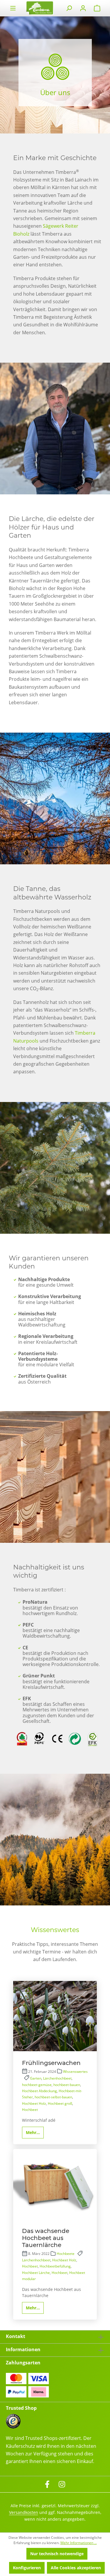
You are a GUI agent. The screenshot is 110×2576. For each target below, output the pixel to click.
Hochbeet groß (60, 2103)
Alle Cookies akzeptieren (76, 2568)
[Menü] (13, 8)
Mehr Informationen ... (79, 2543)
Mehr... (33, 2132)
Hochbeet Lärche (36, 2273)
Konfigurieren (27, 2568)
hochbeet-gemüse (37, 2085)
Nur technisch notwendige (57, 2554)
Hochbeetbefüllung (55, 2266)
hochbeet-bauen (67, 2085)
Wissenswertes (75, 2072)
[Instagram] (62, 2484)
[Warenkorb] (97, 8)
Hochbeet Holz (34, 2103)
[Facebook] (47, 2484)
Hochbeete (66, 2254)
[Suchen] (69, 8)
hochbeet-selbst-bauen (53, 2097)
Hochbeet (30, 2110)
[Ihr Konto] (83, 8)
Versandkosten (24, 2512)
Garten (36, 2078)
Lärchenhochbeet (57, 2078)
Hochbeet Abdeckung (39, 2091)
